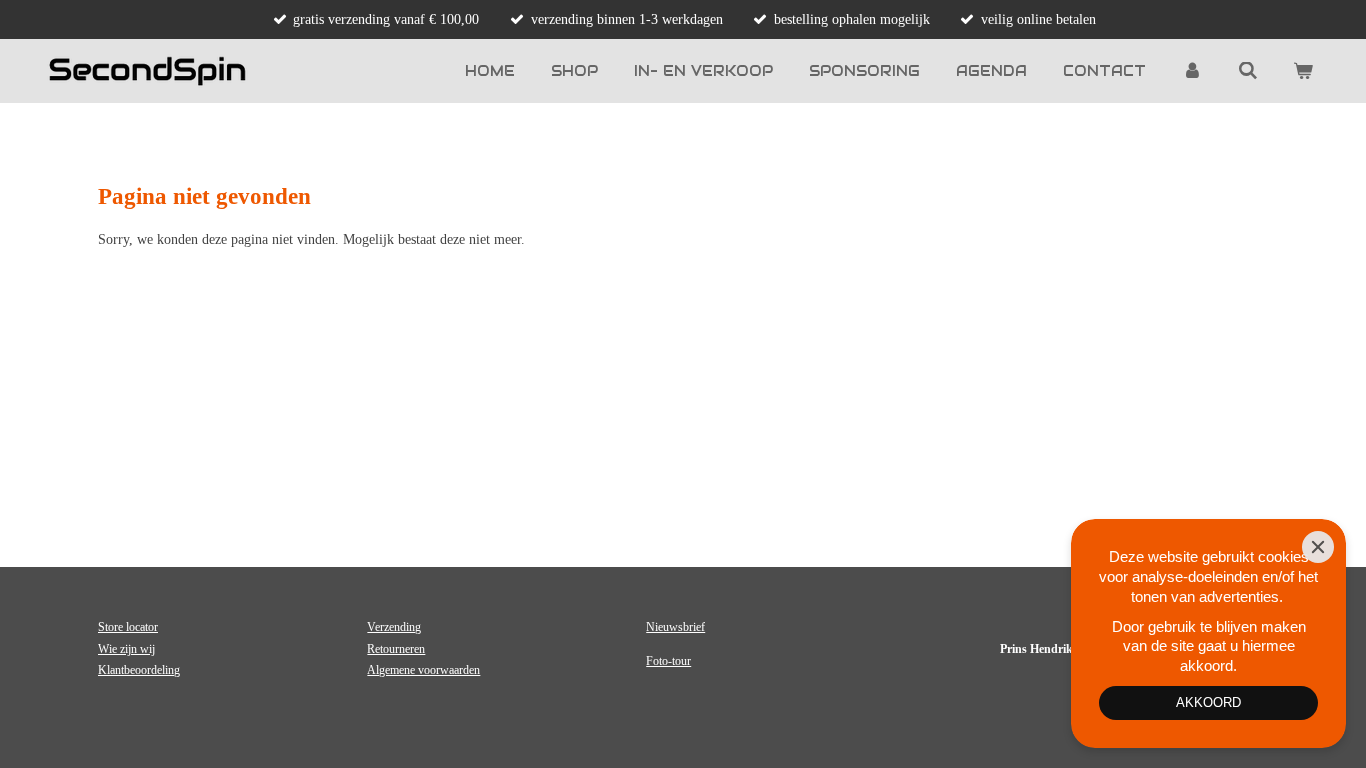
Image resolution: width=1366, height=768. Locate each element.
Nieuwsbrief (675, 627)
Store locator (128, 627)
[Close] (1318, 547)
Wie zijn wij (126, 649)
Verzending (394, 627)
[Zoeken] (1248, 71)
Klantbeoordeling (139, 670)
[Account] (1192, 71)
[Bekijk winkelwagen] (1303, 71)
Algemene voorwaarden (423, 670)
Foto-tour (668, 661)
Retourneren (396, 649)
